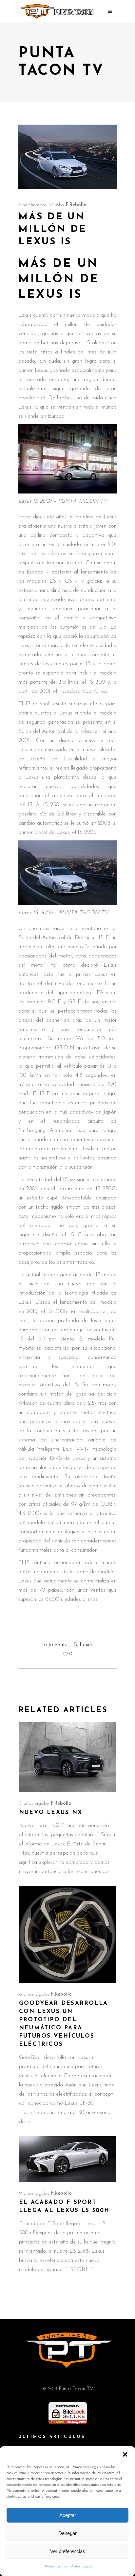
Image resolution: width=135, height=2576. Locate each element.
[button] (125, 2454)
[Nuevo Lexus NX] (67, 1757)
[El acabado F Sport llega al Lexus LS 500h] (67, 2159)
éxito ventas (56, 1645)
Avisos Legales (56, 2566)
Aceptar (68, 2515)
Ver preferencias (68, 2551)
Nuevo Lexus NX (51, 1812)
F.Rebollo (76, 205)
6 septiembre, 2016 (39, 205)
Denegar (67, 2533)
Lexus (86, 1645)
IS (75, 1645)
